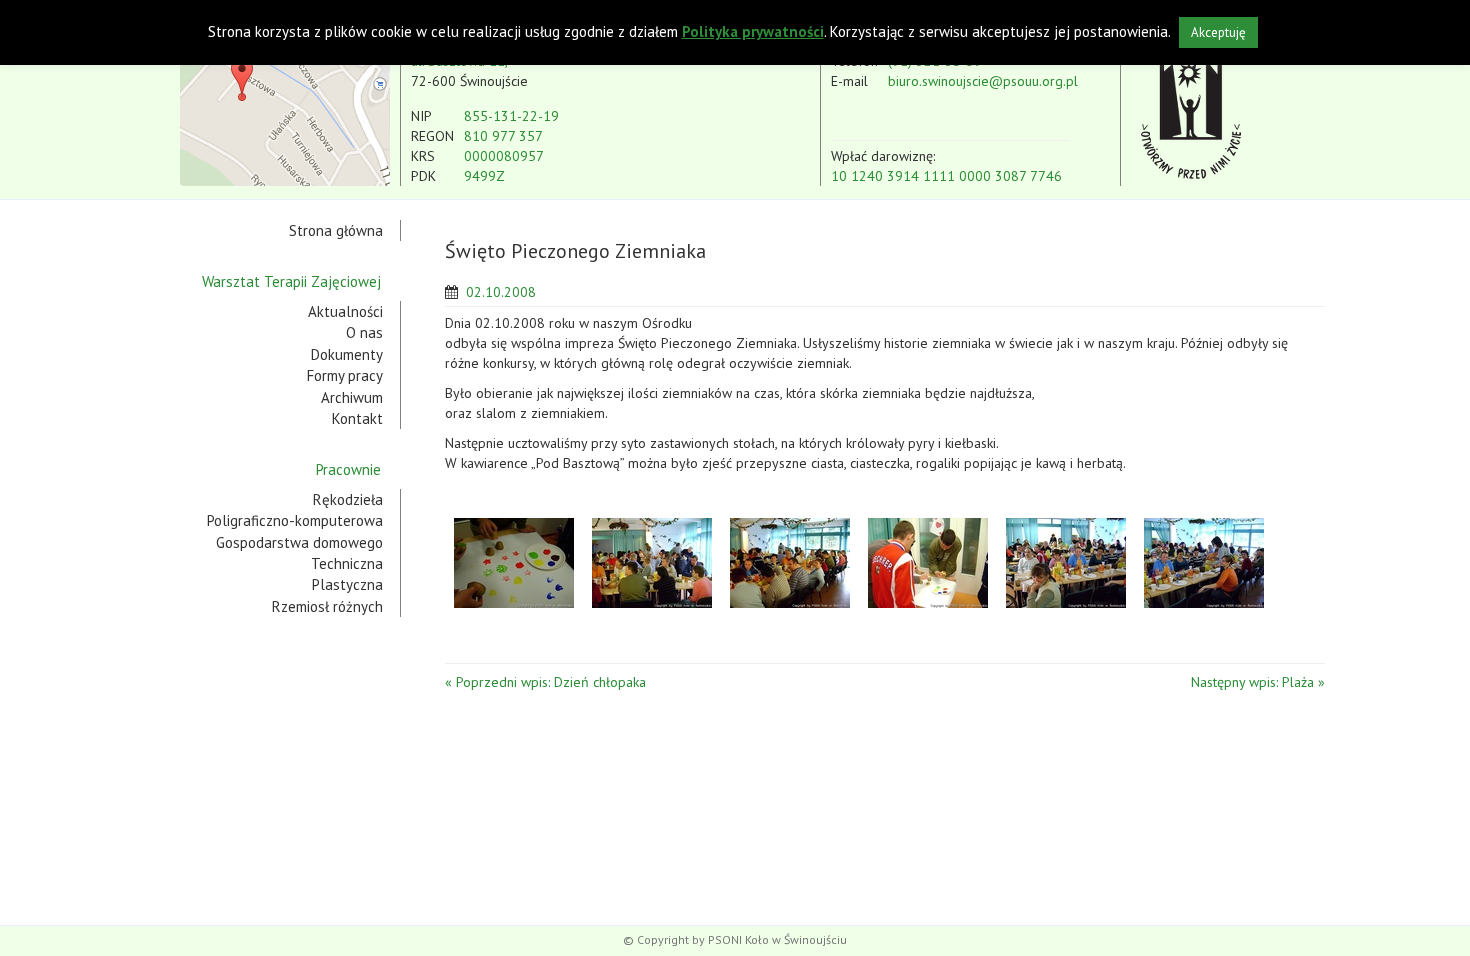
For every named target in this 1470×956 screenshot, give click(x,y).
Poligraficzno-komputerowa (295, 520)
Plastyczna (347, 584)
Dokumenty (347, 354)
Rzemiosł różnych (327, 606)
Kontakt (357, 418)
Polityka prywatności (753, 31)
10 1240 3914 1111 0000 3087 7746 (946, 176)
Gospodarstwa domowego (299, 542)
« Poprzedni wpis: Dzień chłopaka (545, 682)
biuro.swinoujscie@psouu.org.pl (983, 81)
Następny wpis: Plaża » (1258, 682)
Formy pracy (345, 375)
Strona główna (336, 230)
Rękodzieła (348, 499)
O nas (364, 332)
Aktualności (345, 311)
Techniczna (347, 563)
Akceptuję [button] (1218, 32)
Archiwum (352, 397)
